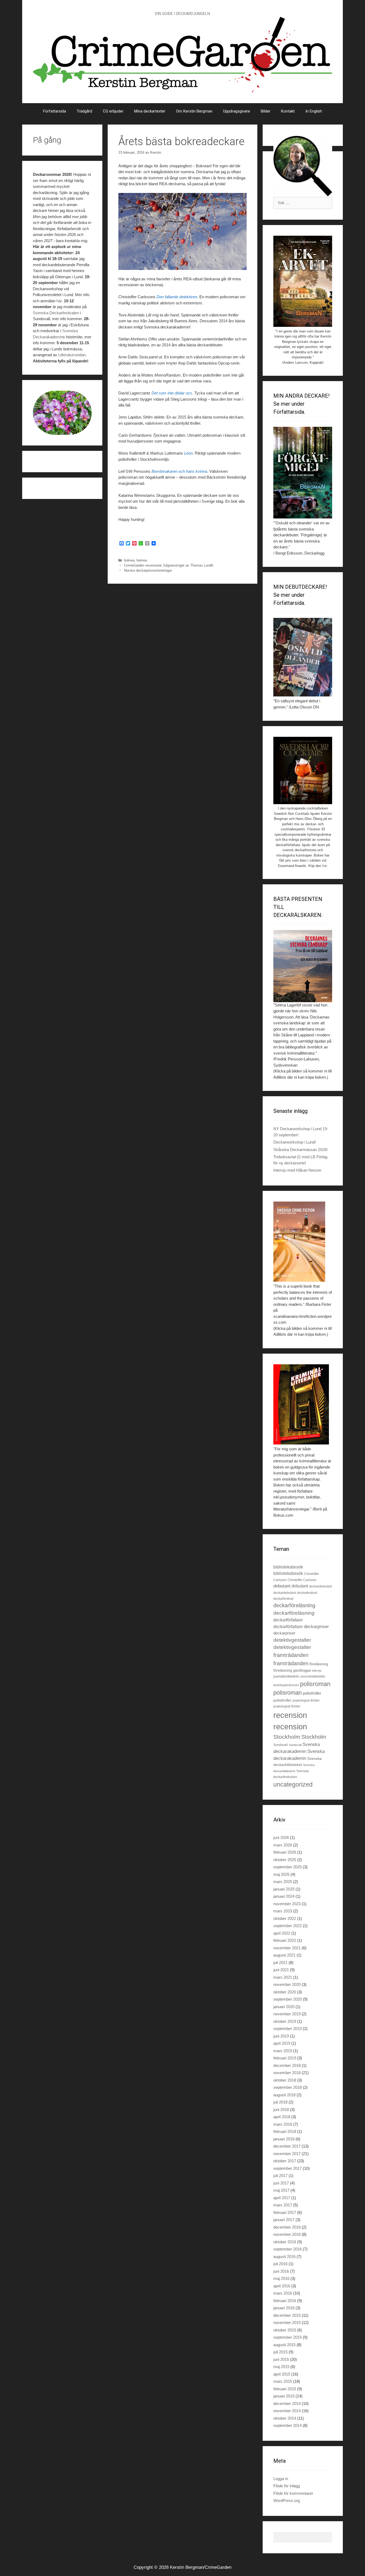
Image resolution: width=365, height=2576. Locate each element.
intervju (317, 1671)
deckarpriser (316, 1627)
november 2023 (287, 1904)
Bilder (266, 111)
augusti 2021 (284, 1955)
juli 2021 (280, 1963)
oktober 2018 (285, 2080)
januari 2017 (284, 2220)
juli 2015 (280, 2352)
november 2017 (287, 2154)
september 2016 (288, 2249)
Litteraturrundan (72, 355)
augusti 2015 (284, 2345)
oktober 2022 (285, 1918)
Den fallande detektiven (177, 297)
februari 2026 (285, 1852)
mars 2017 (283, 2205)
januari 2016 (284, 2308)
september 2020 (288, 1999)
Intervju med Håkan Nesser (297, 1170)
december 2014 (287, 2403)
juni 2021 (281, 1970)
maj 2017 (281, 2190)
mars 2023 (283, 1911)
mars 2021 (283, 1977)
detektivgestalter (292, 1640)
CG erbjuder (113, 111)
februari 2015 (285, 2389)
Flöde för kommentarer (293, 2493)
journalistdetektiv (286, 1676)
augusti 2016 (284, 2257)
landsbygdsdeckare (286, 1685)
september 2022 (288, 1926)
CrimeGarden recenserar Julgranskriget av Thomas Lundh (169, 565)
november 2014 (287, 2411)
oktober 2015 (285, 2330)
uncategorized (293, 1784)
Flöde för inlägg (287, 2486)
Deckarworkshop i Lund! (295, 1142)
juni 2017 (281, 2183)
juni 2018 (281, 2110)
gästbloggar (302, 1670)
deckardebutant (321, 1586)
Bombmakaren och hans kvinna (179, 471)
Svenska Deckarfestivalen (56, 313)
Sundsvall (281, 1745)
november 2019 (287, 2014)
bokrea (129, 560)
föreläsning (319, 1664)
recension (290, 1715)
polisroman (315, 1684)
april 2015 (282, 2374)
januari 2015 (284, 2396)
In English (314, 111)
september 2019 (288, 2029)
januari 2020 (284, 2007)
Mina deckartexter (150, 111)
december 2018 (287, 2065)
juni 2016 (281, 2271)
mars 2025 (283, 1882)
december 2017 (287, 2146)
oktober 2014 (285, 2418)
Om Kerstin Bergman (194, 111)
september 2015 (288, 2337)
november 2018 (287, 2073)
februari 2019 (285, 2058)
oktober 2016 (285, 2242)
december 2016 (287, 2227)
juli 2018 (280, 2102)
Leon (188, 453)
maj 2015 (281, 2367)
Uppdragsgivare (237, 111)
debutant (282, 1586)
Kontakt (288, 111)
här (59, 301)
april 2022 (282, 1933)
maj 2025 (281, 1874)
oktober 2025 (285, 1860)
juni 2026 (281, 1837)
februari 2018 (285, 2131)
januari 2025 (284, 1889)
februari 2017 (285, 2212)
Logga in (281, 2479)
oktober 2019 (285, 2021)
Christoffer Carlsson (302, 1580)
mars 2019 (283, 2051)
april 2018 (282, 2117)
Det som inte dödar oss (172, 393)
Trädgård (84, 111)
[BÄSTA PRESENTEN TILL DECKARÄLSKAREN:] (303, 966)
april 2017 (282, 2198)
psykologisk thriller (306, 1700)
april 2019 (282, 2043)
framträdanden (291, 1655)
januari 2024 (284, 1896)
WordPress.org (287, 2501)
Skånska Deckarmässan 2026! (300, 1150)
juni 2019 (281, 2036)
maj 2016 (281, 2278)
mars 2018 (283, 2124)
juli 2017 (280, 2176)
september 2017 (288, 2168)
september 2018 (288, 2087)
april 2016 (282, 2286)
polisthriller (312, 1693)
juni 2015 (281, 2359)
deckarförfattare (288, 1620)
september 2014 (288, 2425)
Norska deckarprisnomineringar (148, 570)
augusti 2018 (284, 2095)
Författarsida (55, 111)
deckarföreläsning (294, 1605)
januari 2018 (284, 2139)
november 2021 (287, 1948)
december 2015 (287, 2315)
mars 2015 (283, 2381)
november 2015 (287, 2323)
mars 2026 (283, 1845)
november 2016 (287, 2234)
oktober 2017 (285, 2161)
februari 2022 (285, 1940)
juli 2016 (280, 2264)
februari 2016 (285, 2301)
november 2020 (287, 1984)
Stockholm (287, 1737)
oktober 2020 (285, 1992)
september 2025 (288, 1867)
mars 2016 (283, 2293)
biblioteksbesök (288, 1567)
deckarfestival (307, 1593)
